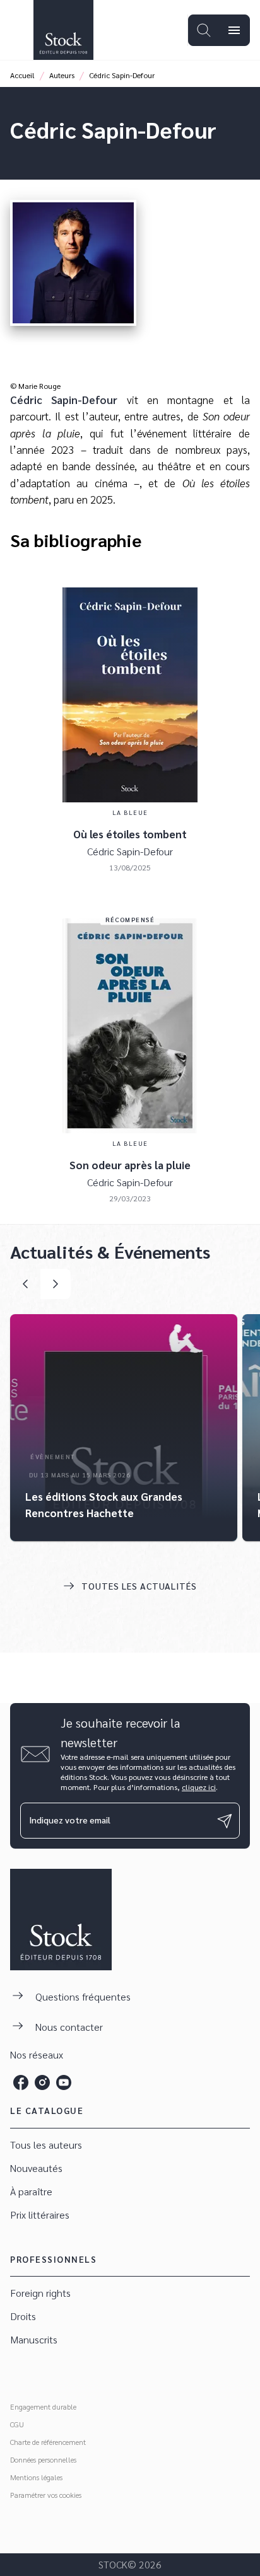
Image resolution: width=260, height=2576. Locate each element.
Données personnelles (43, 2459)
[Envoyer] (225, 1821)
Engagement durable (43, 2406)
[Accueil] (63, 30)
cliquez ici (199, 1787)
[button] (124, 1428)
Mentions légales (36, 2477)
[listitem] (21, 2082)
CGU (17, 2424)
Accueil (22, 75)
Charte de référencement (48, 2442)
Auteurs (62, 75)
